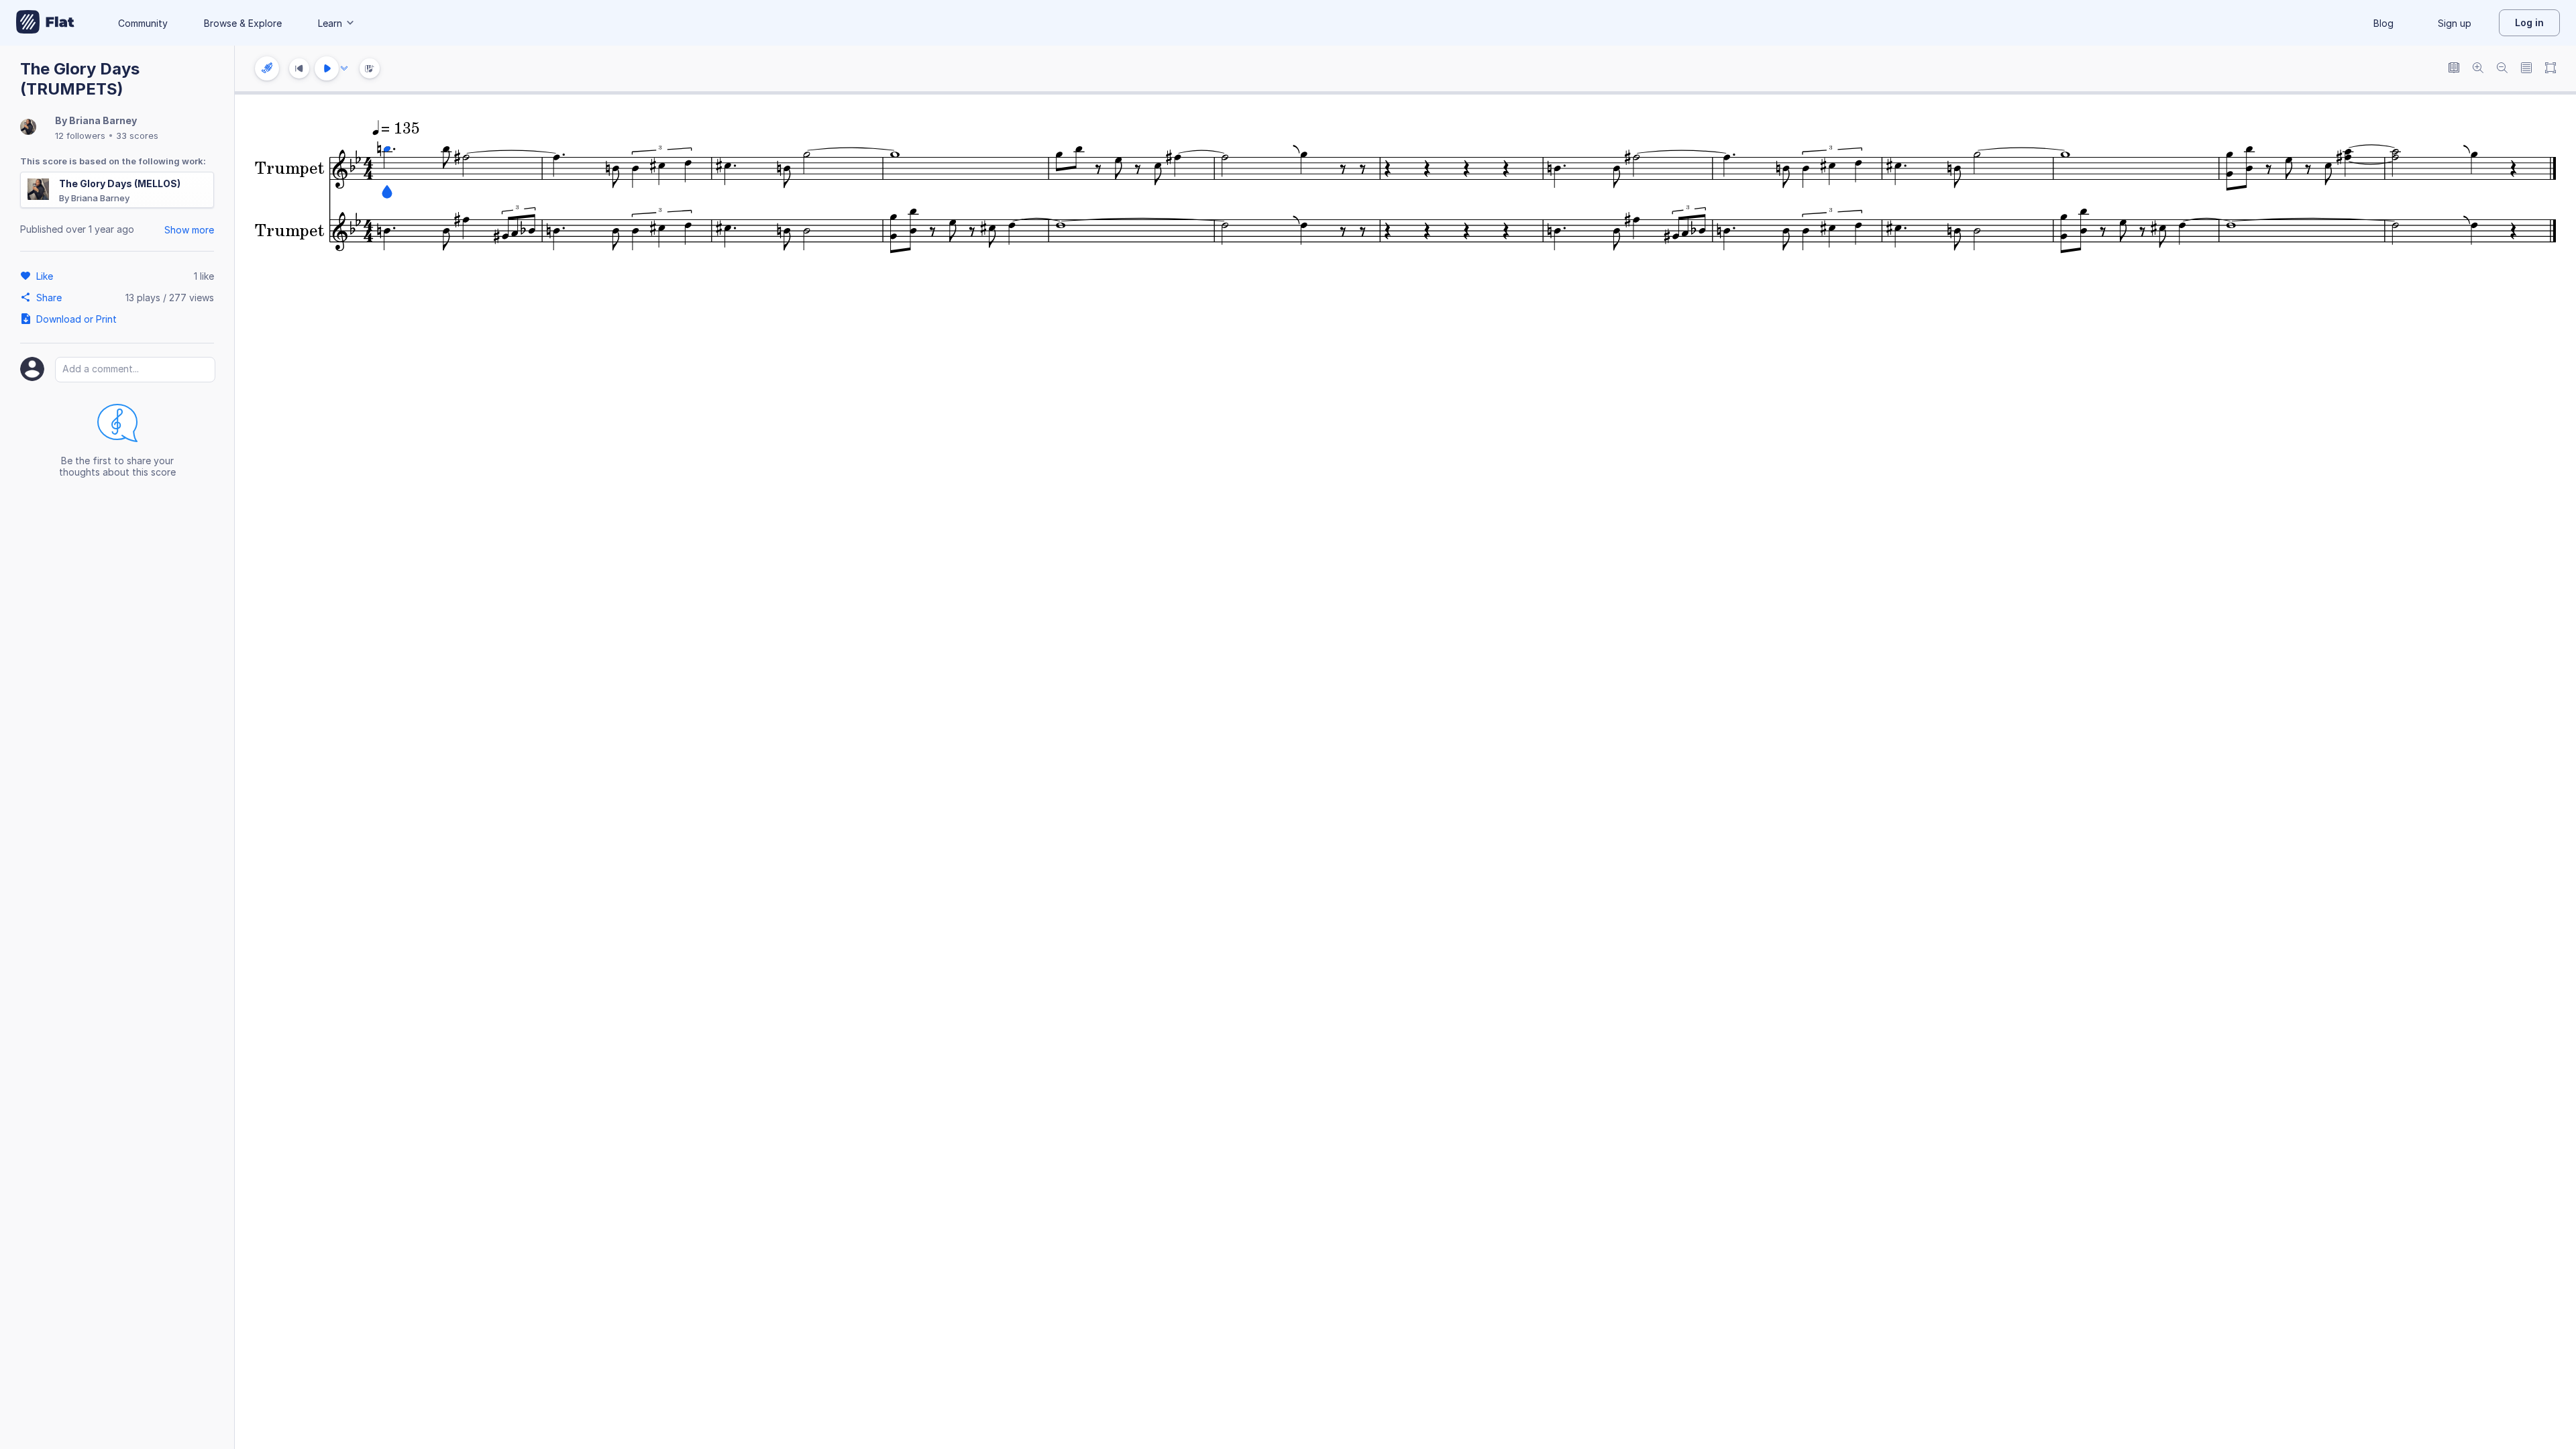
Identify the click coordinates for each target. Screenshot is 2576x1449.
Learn (330, 23)
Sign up (2455, 23)
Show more (189, 230)
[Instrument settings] (267, 68)
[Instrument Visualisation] (370, 68)
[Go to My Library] (45, 23)
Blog (2383, 23)
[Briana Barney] (28, 128)
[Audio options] (344, 68)
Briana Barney (103, 120)
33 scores (137, 136)
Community (143, 23)
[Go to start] (299, 68)
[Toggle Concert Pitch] (2454, 69)
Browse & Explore (243, 23)
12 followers (80, 136)
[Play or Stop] (327, 68)
